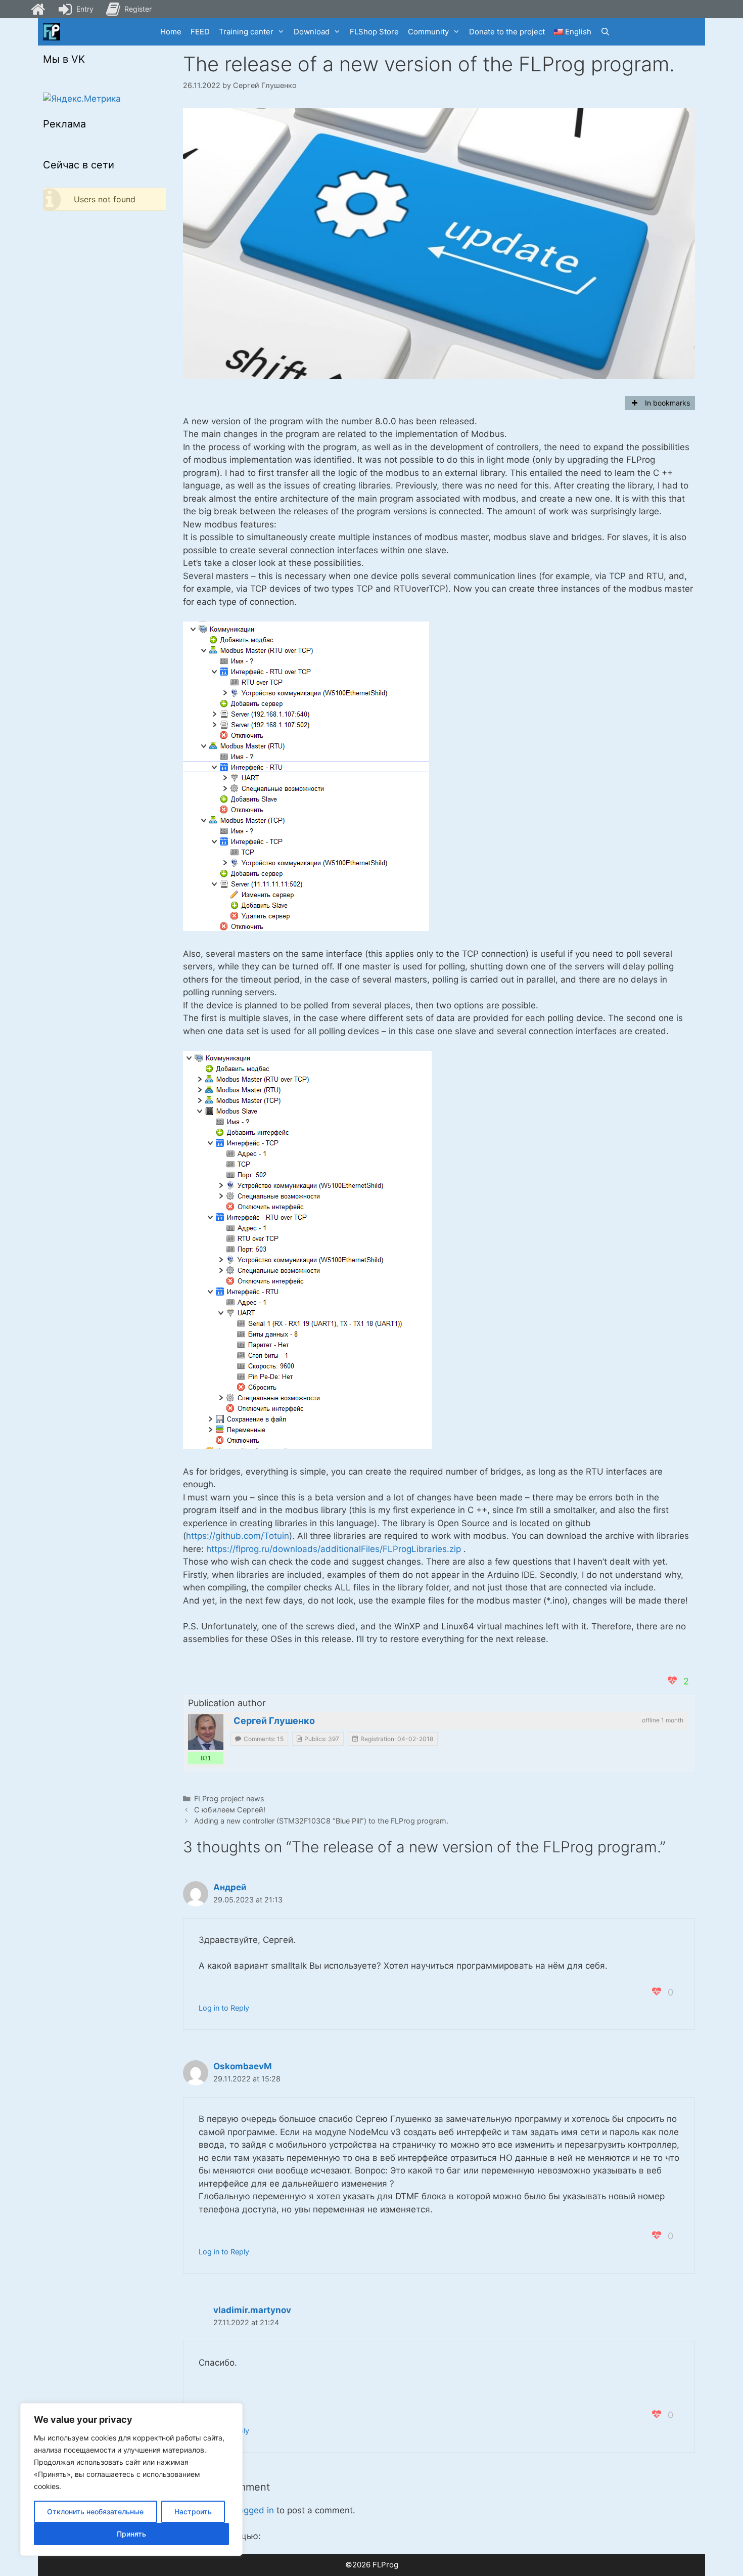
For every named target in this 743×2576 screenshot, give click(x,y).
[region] (131, 2479)
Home (171, 32)
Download (312, 32)
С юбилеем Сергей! (230, 1810)
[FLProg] (52, 32)
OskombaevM (243, 2066)
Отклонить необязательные (95, 2512)
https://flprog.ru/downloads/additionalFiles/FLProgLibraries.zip (334, 1549)
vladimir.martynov (252, 2310)
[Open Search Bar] (605, 32)
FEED (200, 32)
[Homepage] (38, 9)
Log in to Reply (224, 2008)
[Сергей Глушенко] (206, 1732)
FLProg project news (229, 1798)
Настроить (193, 2512)
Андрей (230, 1887)
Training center (246, 32)
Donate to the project (507, 32)
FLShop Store (374, 32)
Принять (131, 2534)
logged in (255, 2510)
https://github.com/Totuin (238, 1536)
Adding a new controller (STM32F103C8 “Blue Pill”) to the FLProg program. (321, 1821)
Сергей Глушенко (274, 1721)
